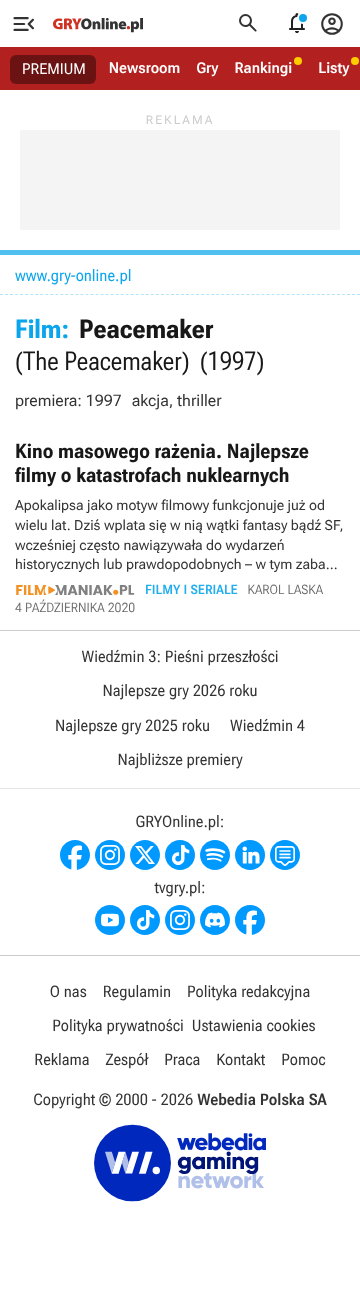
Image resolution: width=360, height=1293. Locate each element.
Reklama (61, 1059)
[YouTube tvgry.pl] (110, 920)
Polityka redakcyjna (248, 991)
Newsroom (144, 68)
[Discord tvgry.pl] (215, 920)
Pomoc (303, 1059)
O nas (68, 991)
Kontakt (240, 1059)
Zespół (127, 1059)
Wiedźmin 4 (267, 725)
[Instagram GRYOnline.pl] (110, 855)
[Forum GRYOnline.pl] (285, 855)
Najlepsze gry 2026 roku (179, 690)
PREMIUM (54, 69)
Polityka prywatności (118, 1025)
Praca (182, 1059)
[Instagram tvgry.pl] (180, 920)
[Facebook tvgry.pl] (250, 920)
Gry (207, 68)
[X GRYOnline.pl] (145, 855)
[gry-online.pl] (98, 24)
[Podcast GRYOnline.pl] (215, 855)
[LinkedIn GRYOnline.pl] (250, 855)
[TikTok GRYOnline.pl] (180, 855)
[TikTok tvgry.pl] (145, 920)
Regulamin (137, 991)
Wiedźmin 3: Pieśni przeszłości (179, 656)
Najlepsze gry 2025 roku (132, 725)
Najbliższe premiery (179, 759)
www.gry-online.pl (73, 275)
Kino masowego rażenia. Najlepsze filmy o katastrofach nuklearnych (180, 526)
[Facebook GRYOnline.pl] (75, 855)
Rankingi (263, 68)
